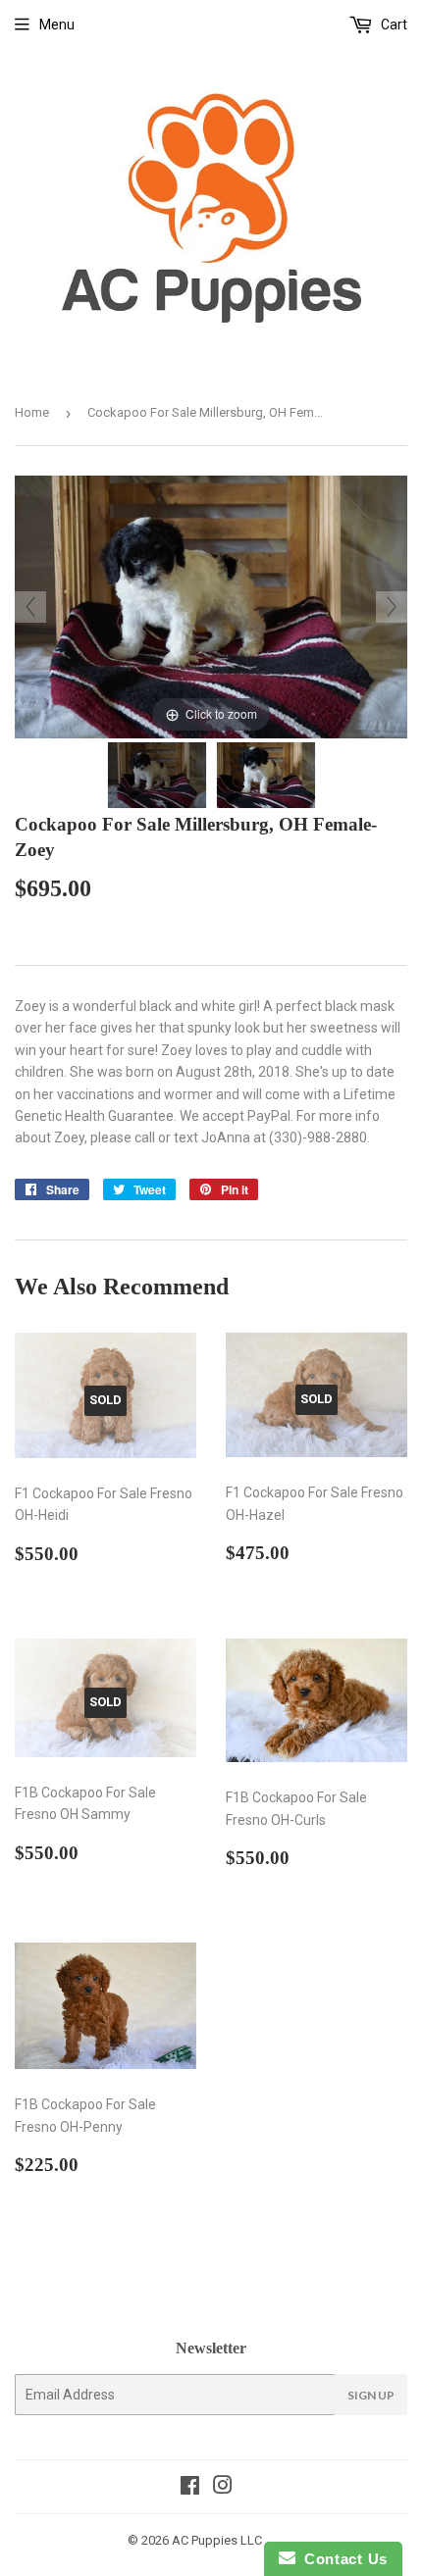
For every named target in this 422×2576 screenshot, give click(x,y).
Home (32, 412)
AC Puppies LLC (217, 2540)
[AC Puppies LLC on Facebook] (190, 2488)
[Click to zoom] (211, 606)
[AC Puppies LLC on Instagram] (223, 2488)
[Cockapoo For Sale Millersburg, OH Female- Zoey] (157, 775)
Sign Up (371, 2395)
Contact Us (342, 2559)
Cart (393, 25)
